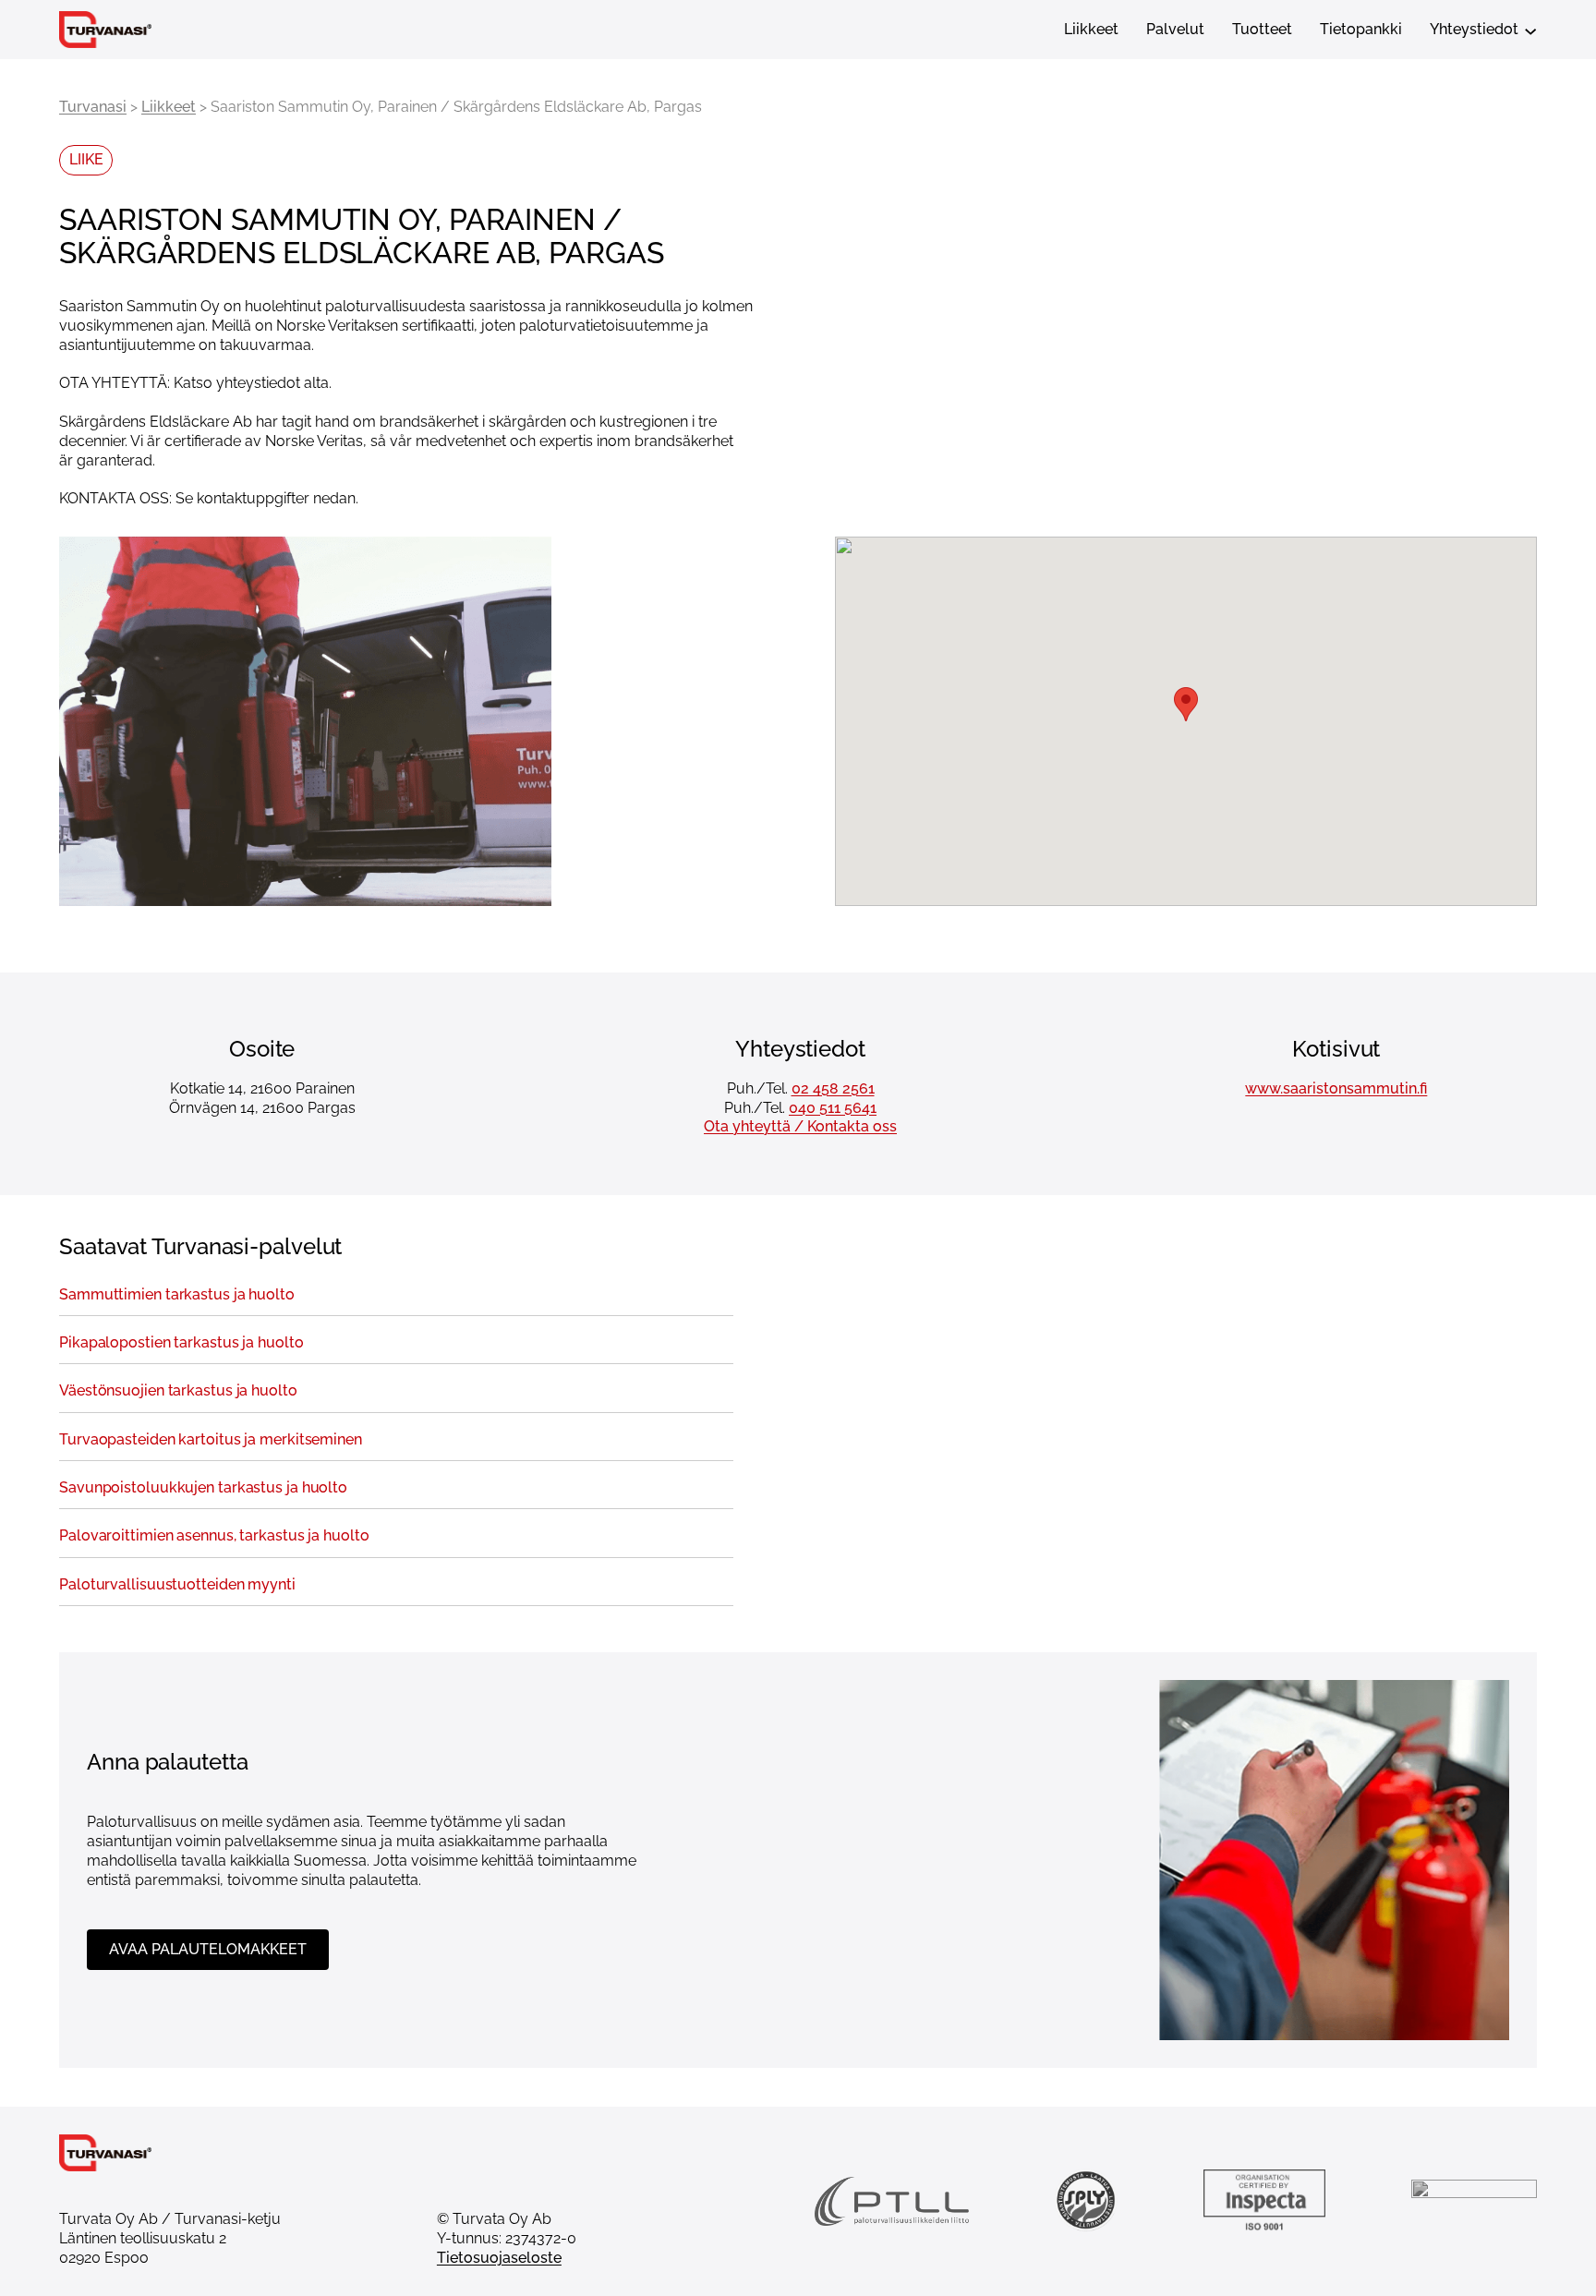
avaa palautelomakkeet (208, 1949)
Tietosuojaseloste (499, 2258)
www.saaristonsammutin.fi (1336, 1088)
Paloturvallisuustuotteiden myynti (177, 1585)
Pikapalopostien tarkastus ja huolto (181, 1343)
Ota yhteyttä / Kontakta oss (800, 1126)
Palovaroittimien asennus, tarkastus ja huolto (214, 1536)
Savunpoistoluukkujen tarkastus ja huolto (203, 1488)
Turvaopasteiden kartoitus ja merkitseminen (211, 1440)
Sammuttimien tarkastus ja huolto (177, 1295)
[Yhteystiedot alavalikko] (1530, 30)
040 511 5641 (833, 1108)
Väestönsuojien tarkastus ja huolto (178, 1391)
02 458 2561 (833, 1088)
